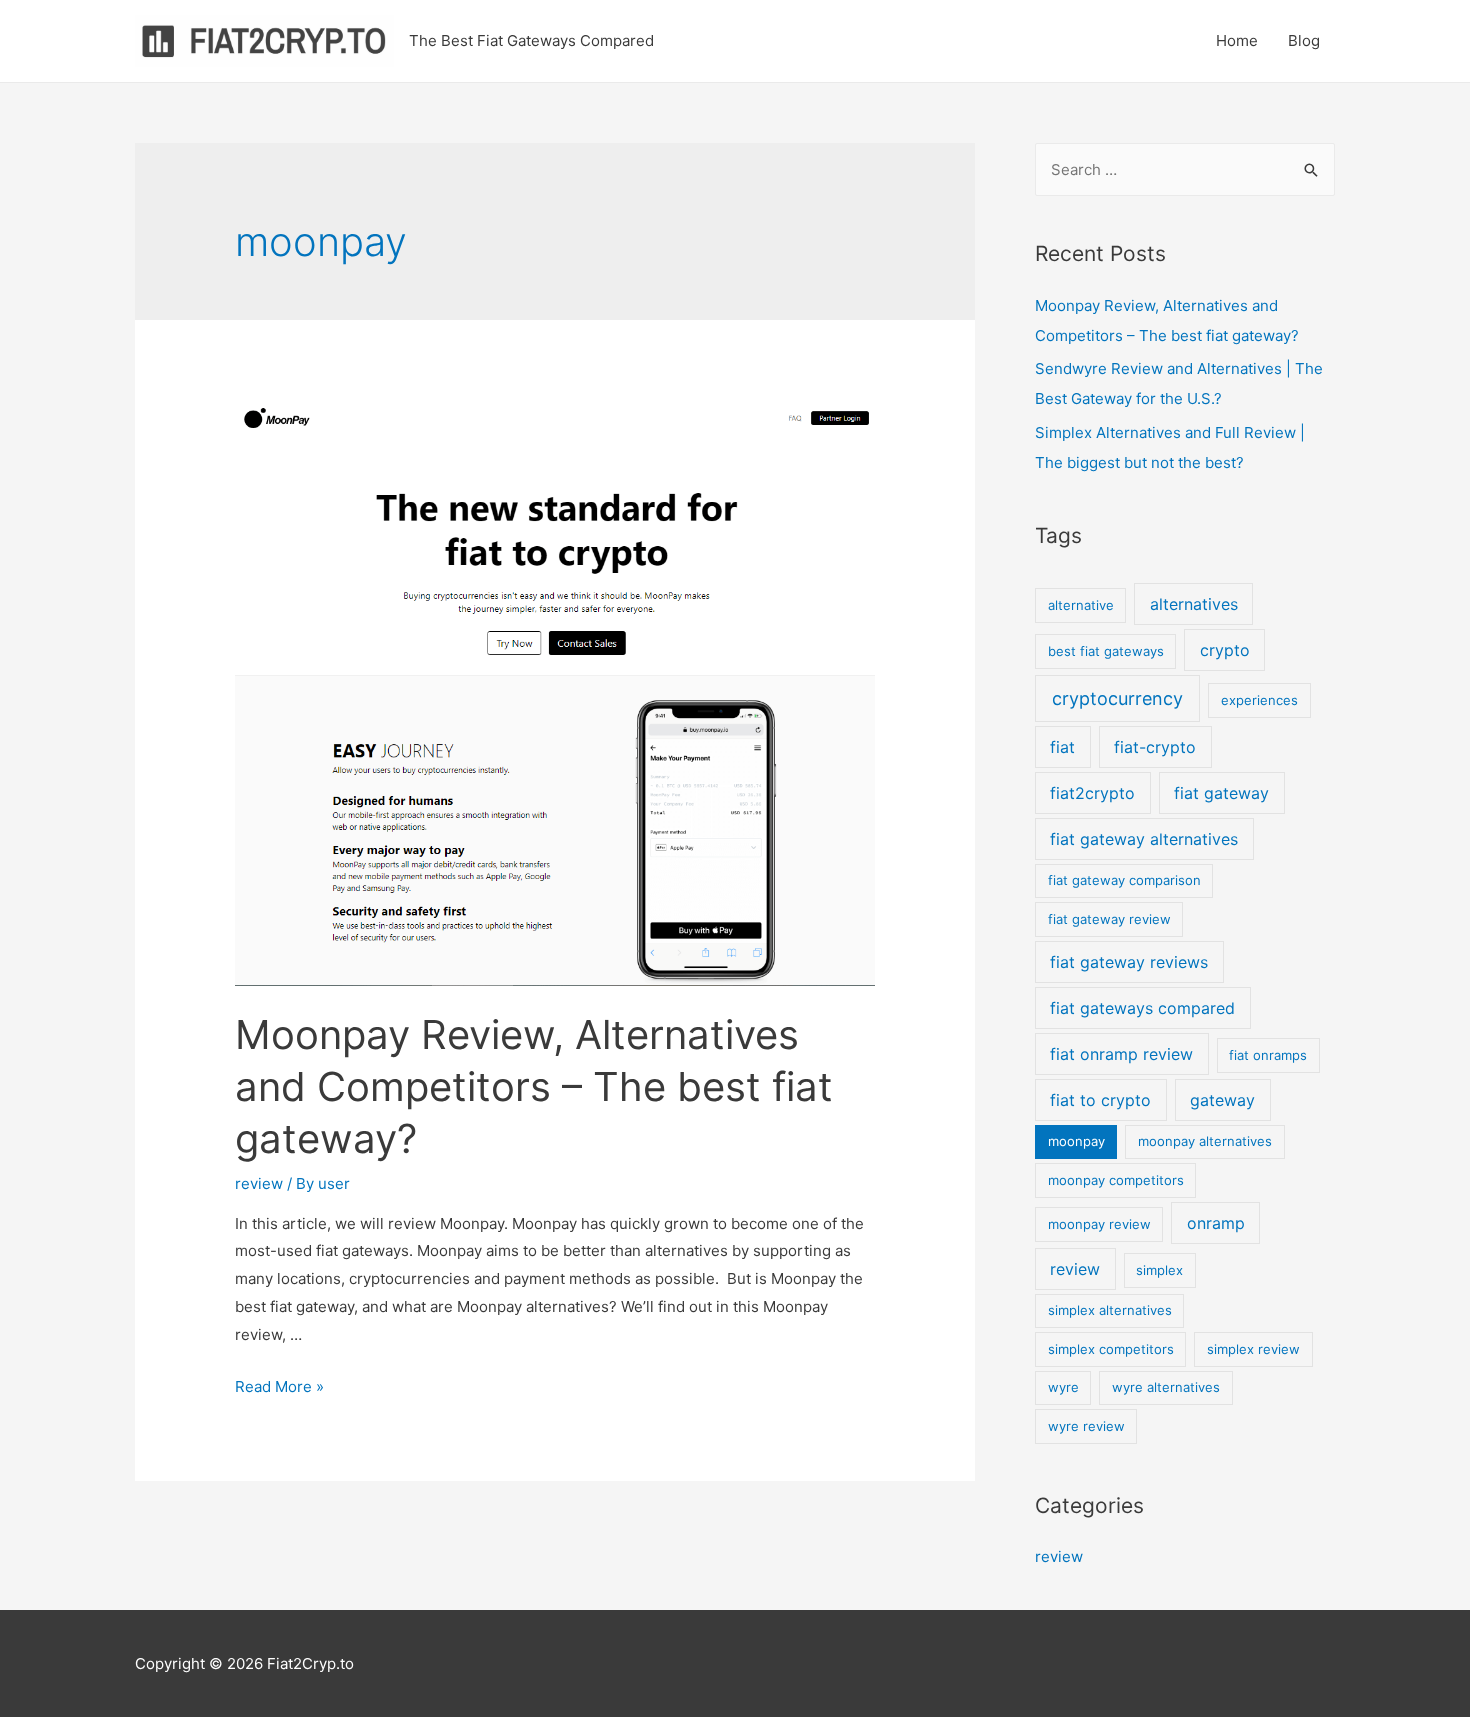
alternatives (1194, 604)
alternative (1081, 605)
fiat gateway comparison (1124, 880)
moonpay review (1099, 1224)
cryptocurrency (1117, 698)
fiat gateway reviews (1129, 962)
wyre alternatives (1166, 1387)
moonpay (1076, 1141)
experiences (1259, 700)
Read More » (279, 1386)
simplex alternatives (1110, 1310)
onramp (1216, 1223)
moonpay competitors (1116, 1180)
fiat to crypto (1100, 1100)
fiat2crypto (1092, 793)
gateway (1222, 1100)
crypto (1225, 650)
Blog (1304, 40)
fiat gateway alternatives (1144, 839)
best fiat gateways (1106, 651)
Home (1237, 40)
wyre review (1086, 1426)
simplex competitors (1111, 1349)
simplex (1159, 1270)
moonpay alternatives (1205, 1141)
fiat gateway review (1109, 919)
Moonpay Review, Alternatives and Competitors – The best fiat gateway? (534, 1086)
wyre (1063, 1387)
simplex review (1253, 1349)
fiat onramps (1268, 1055)
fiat (1062, 747)
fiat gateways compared (1142, 1008)
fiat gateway (1221, 793)
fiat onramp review (1121, 1054)
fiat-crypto (1155, 747)
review (259, 1183)
